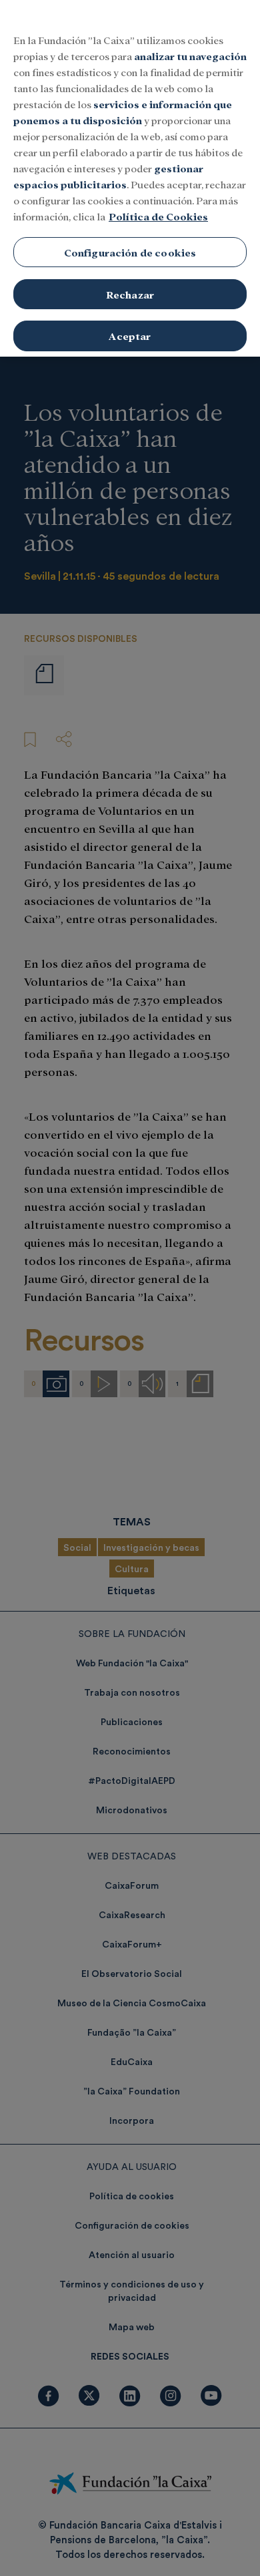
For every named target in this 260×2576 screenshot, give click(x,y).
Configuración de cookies (130, 252)
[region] (130, 178)
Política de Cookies (158, 216)
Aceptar (130, 336)
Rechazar (130, 294)
